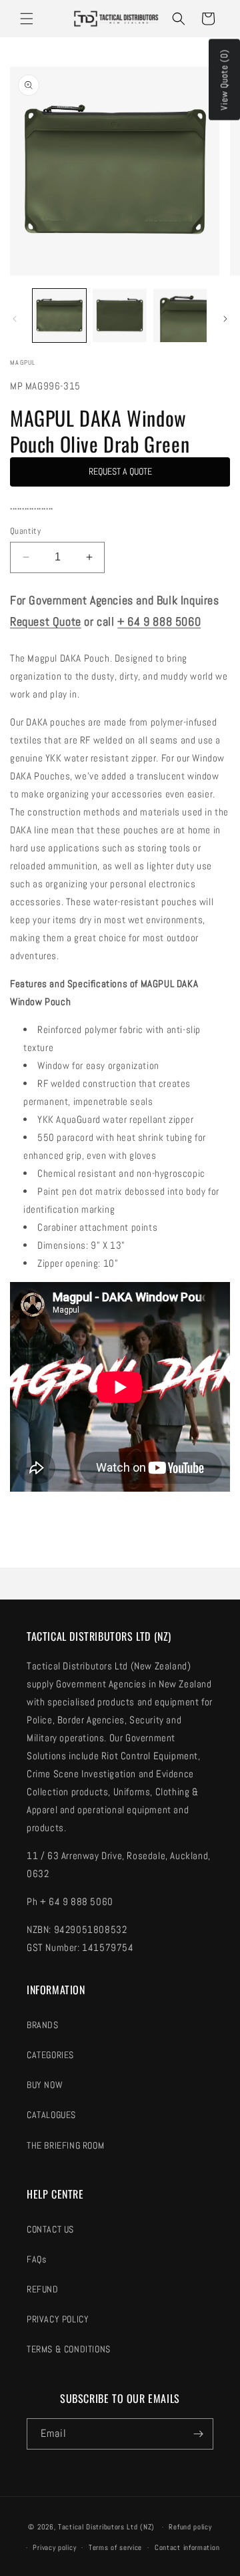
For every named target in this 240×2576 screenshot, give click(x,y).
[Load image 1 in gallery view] (59, 316)
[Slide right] (225, 319)
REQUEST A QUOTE (120, 471)
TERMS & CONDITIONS (69, 2349)
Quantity (25, 531)
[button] (27, 19)
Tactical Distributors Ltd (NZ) (106, 2527)
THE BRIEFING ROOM (65, 2145)
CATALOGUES (51, 2115)
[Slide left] (15, 319)
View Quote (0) (224, 80)
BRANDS (43, 2025)
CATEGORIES (50, 2055)
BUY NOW (45, 2085)
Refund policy (190, 2527)
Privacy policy (54, 2547)
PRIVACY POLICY (58, 2319)
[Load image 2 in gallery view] (119, 316)
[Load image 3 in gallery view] (180, 316)
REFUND (43, 2289)
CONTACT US (50, 2229)
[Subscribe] (198, 2434)
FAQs (36, 2259)
